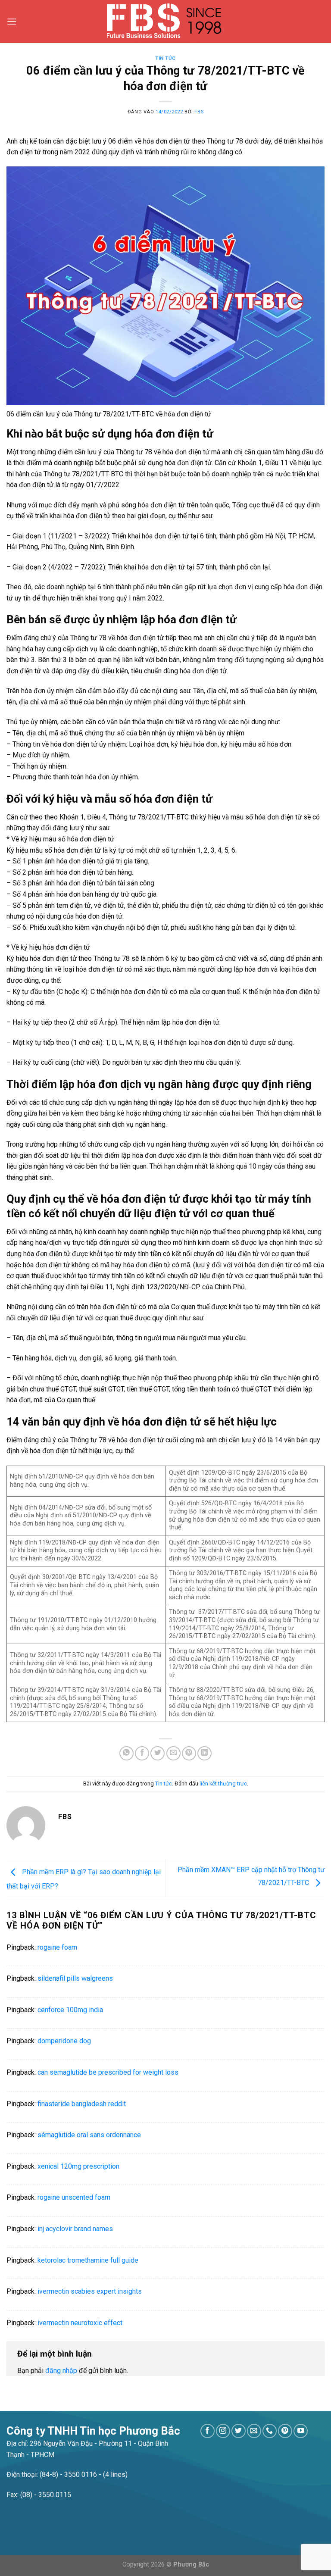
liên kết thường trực (223, 1784)
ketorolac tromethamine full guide (88, 2260)
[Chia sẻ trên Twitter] (158, 1753)
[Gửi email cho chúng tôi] (254, 2431)
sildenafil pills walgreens (75, 1978)
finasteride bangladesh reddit (82, 2104)
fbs (199, 112)
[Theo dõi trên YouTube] (301, 2431)
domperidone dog (64, 2041)
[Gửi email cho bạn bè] (173, 1753)
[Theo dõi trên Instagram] (223, 2431)
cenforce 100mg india (70, 2010)
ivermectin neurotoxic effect (80, 2323)
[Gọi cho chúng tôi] (270, 2431)
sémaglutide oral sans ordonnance (89, 2135)
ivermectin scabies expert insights (90, 2291)
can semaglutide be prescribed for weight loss (108, 2072)
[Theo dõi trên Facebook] (208, 2431)
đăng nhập (61, 2371)
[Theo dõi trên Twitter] (239, 2431)
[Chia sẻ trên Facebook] (142, 1753)
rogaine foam (57, 1947)
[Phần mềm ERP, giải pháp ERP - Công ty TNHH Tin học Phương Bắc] (166, 22)
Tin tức (165, 58)
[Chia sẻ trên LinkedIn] (205, 1753)
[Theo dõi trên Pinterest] (285, 2431)
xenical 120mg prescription (78, 2166)
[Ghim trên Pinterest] (189, 1753)
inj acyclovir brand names (75, 2229)
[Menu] (12, 21)
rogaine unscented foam (74, 2197)
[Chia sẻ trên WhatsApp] (126, 1753)
